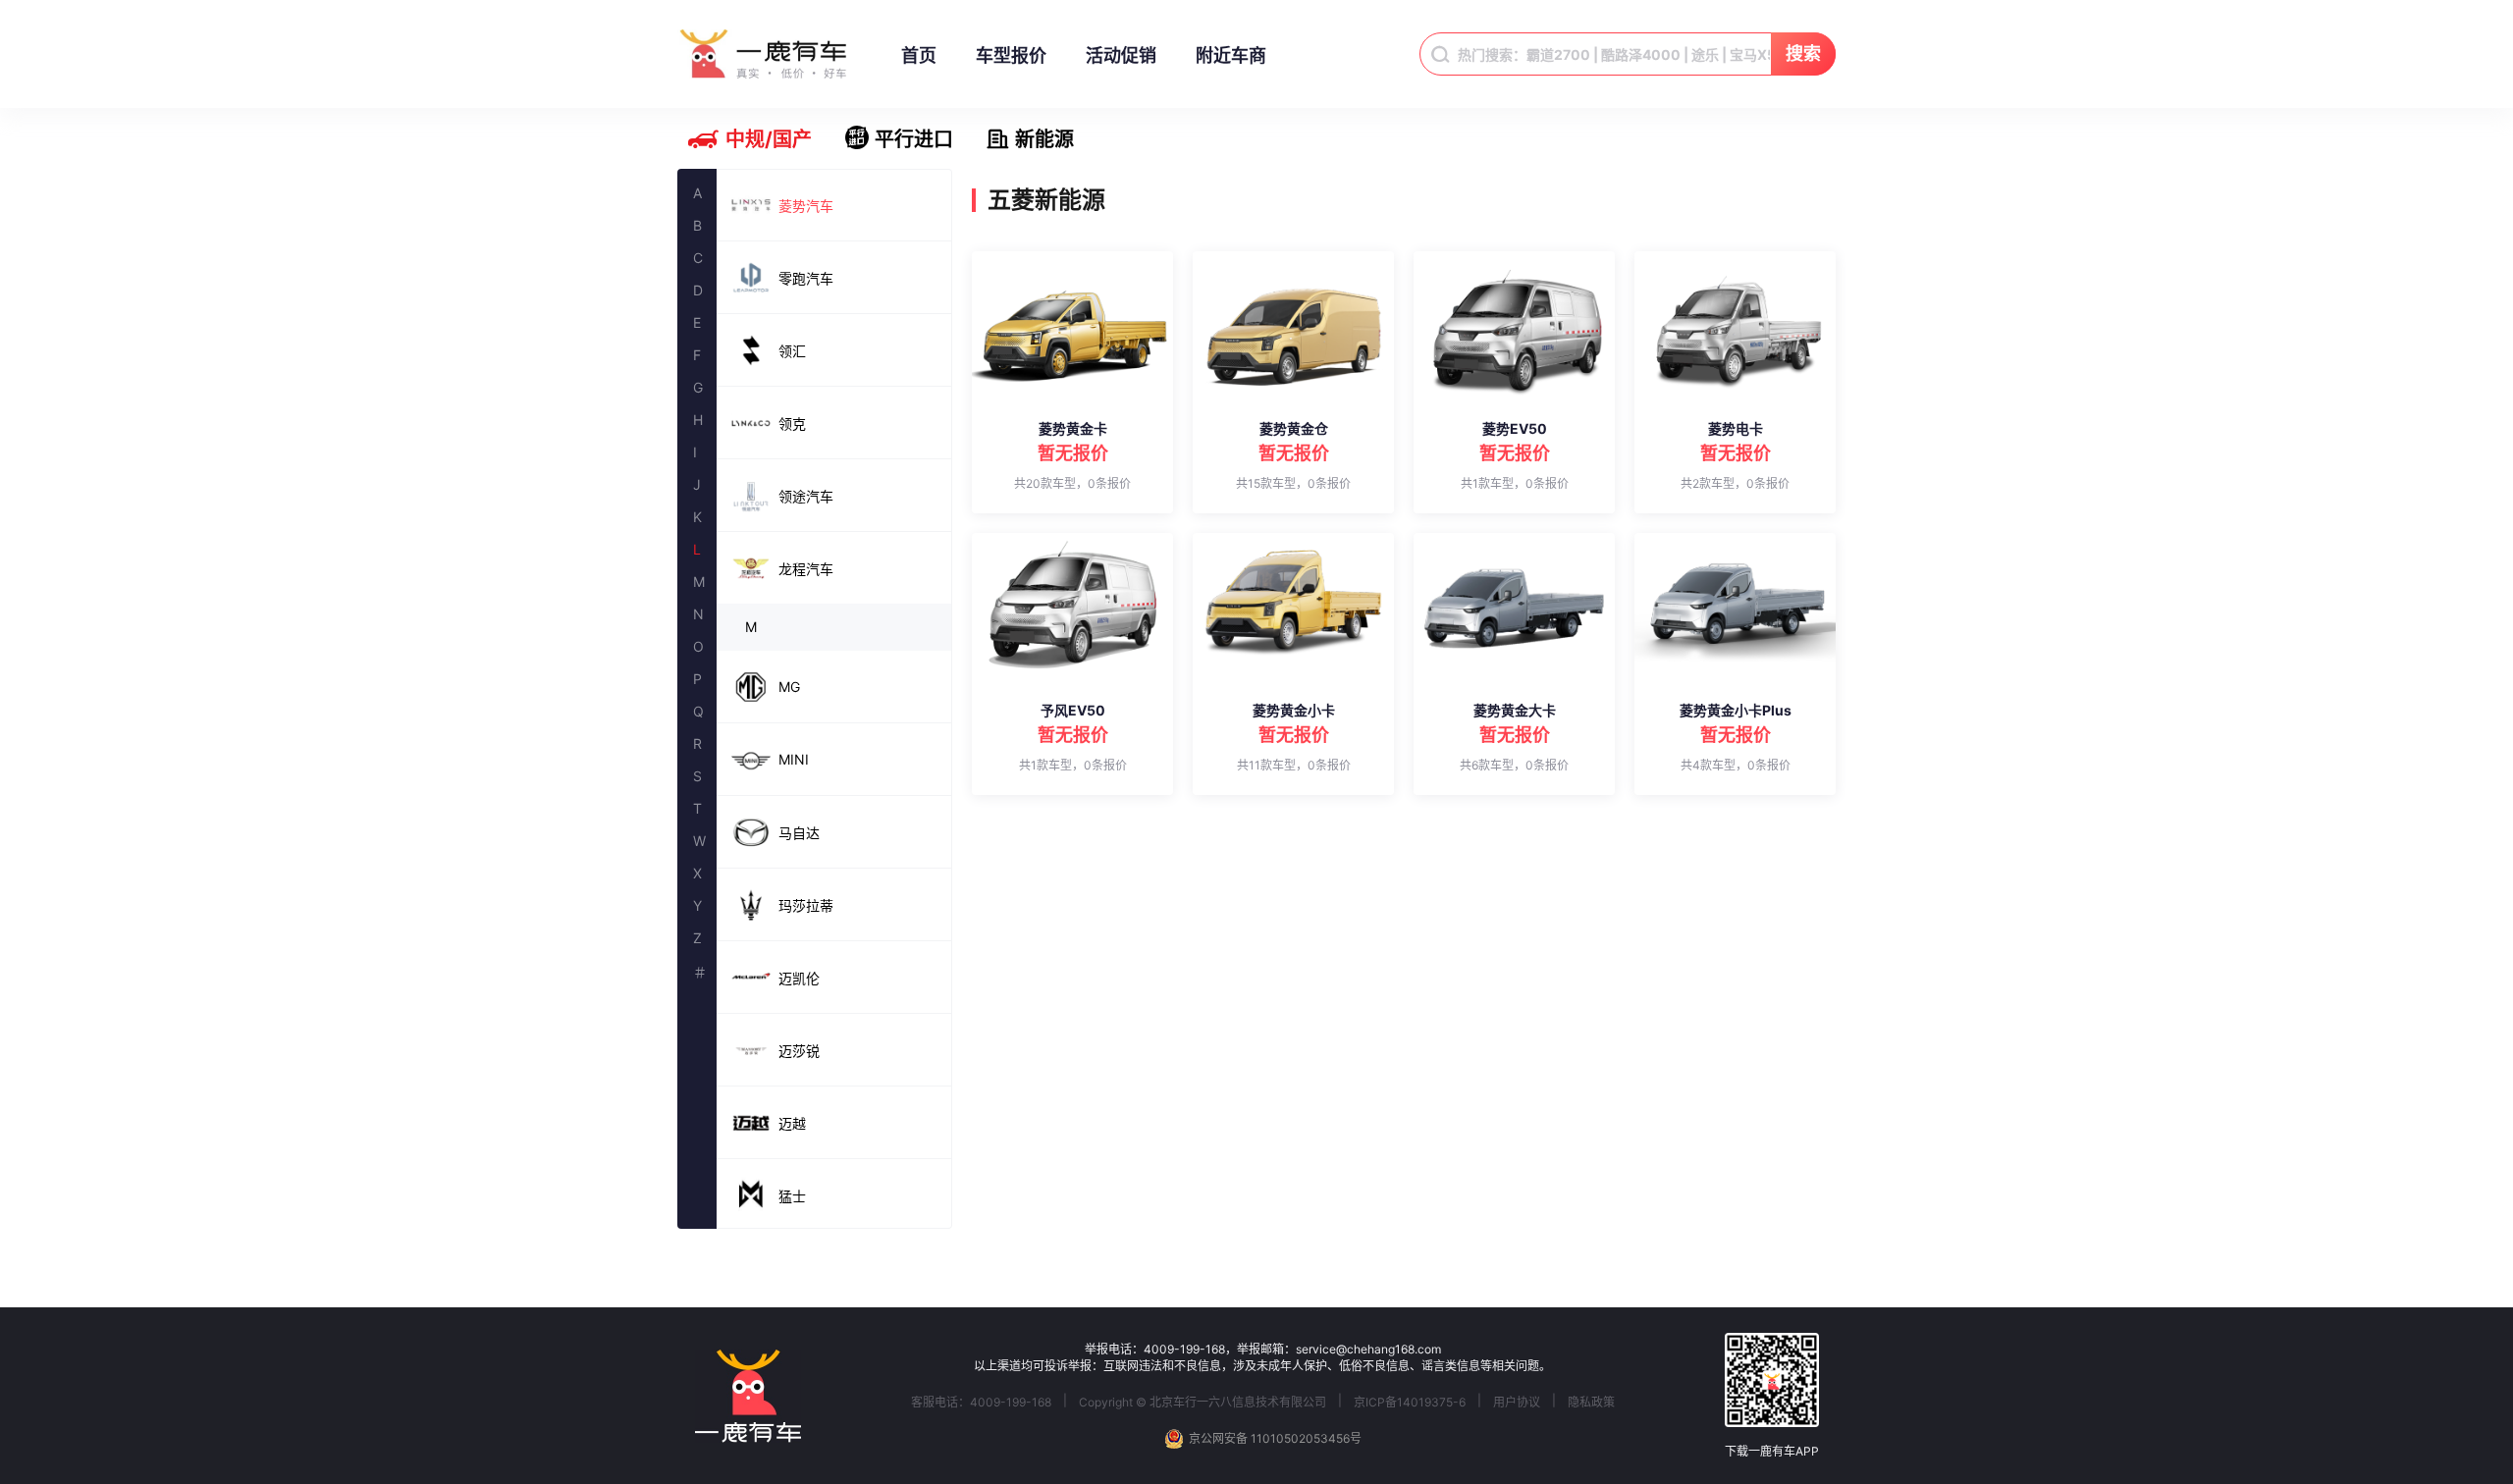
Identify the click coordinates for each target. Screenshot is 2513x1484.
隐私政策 (1591, 1402)
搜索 (1803, 53)
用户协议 (1517, 1402)
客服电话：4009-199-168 (981, 1402)
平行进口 (914, 139)
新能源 (1044, 139)
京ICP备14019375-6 (1410, 1402)
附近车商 (1231, 55)
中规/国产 (769, 139)
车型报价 (1011, 55)
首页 (919, 55)
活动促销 (1121, 55)
